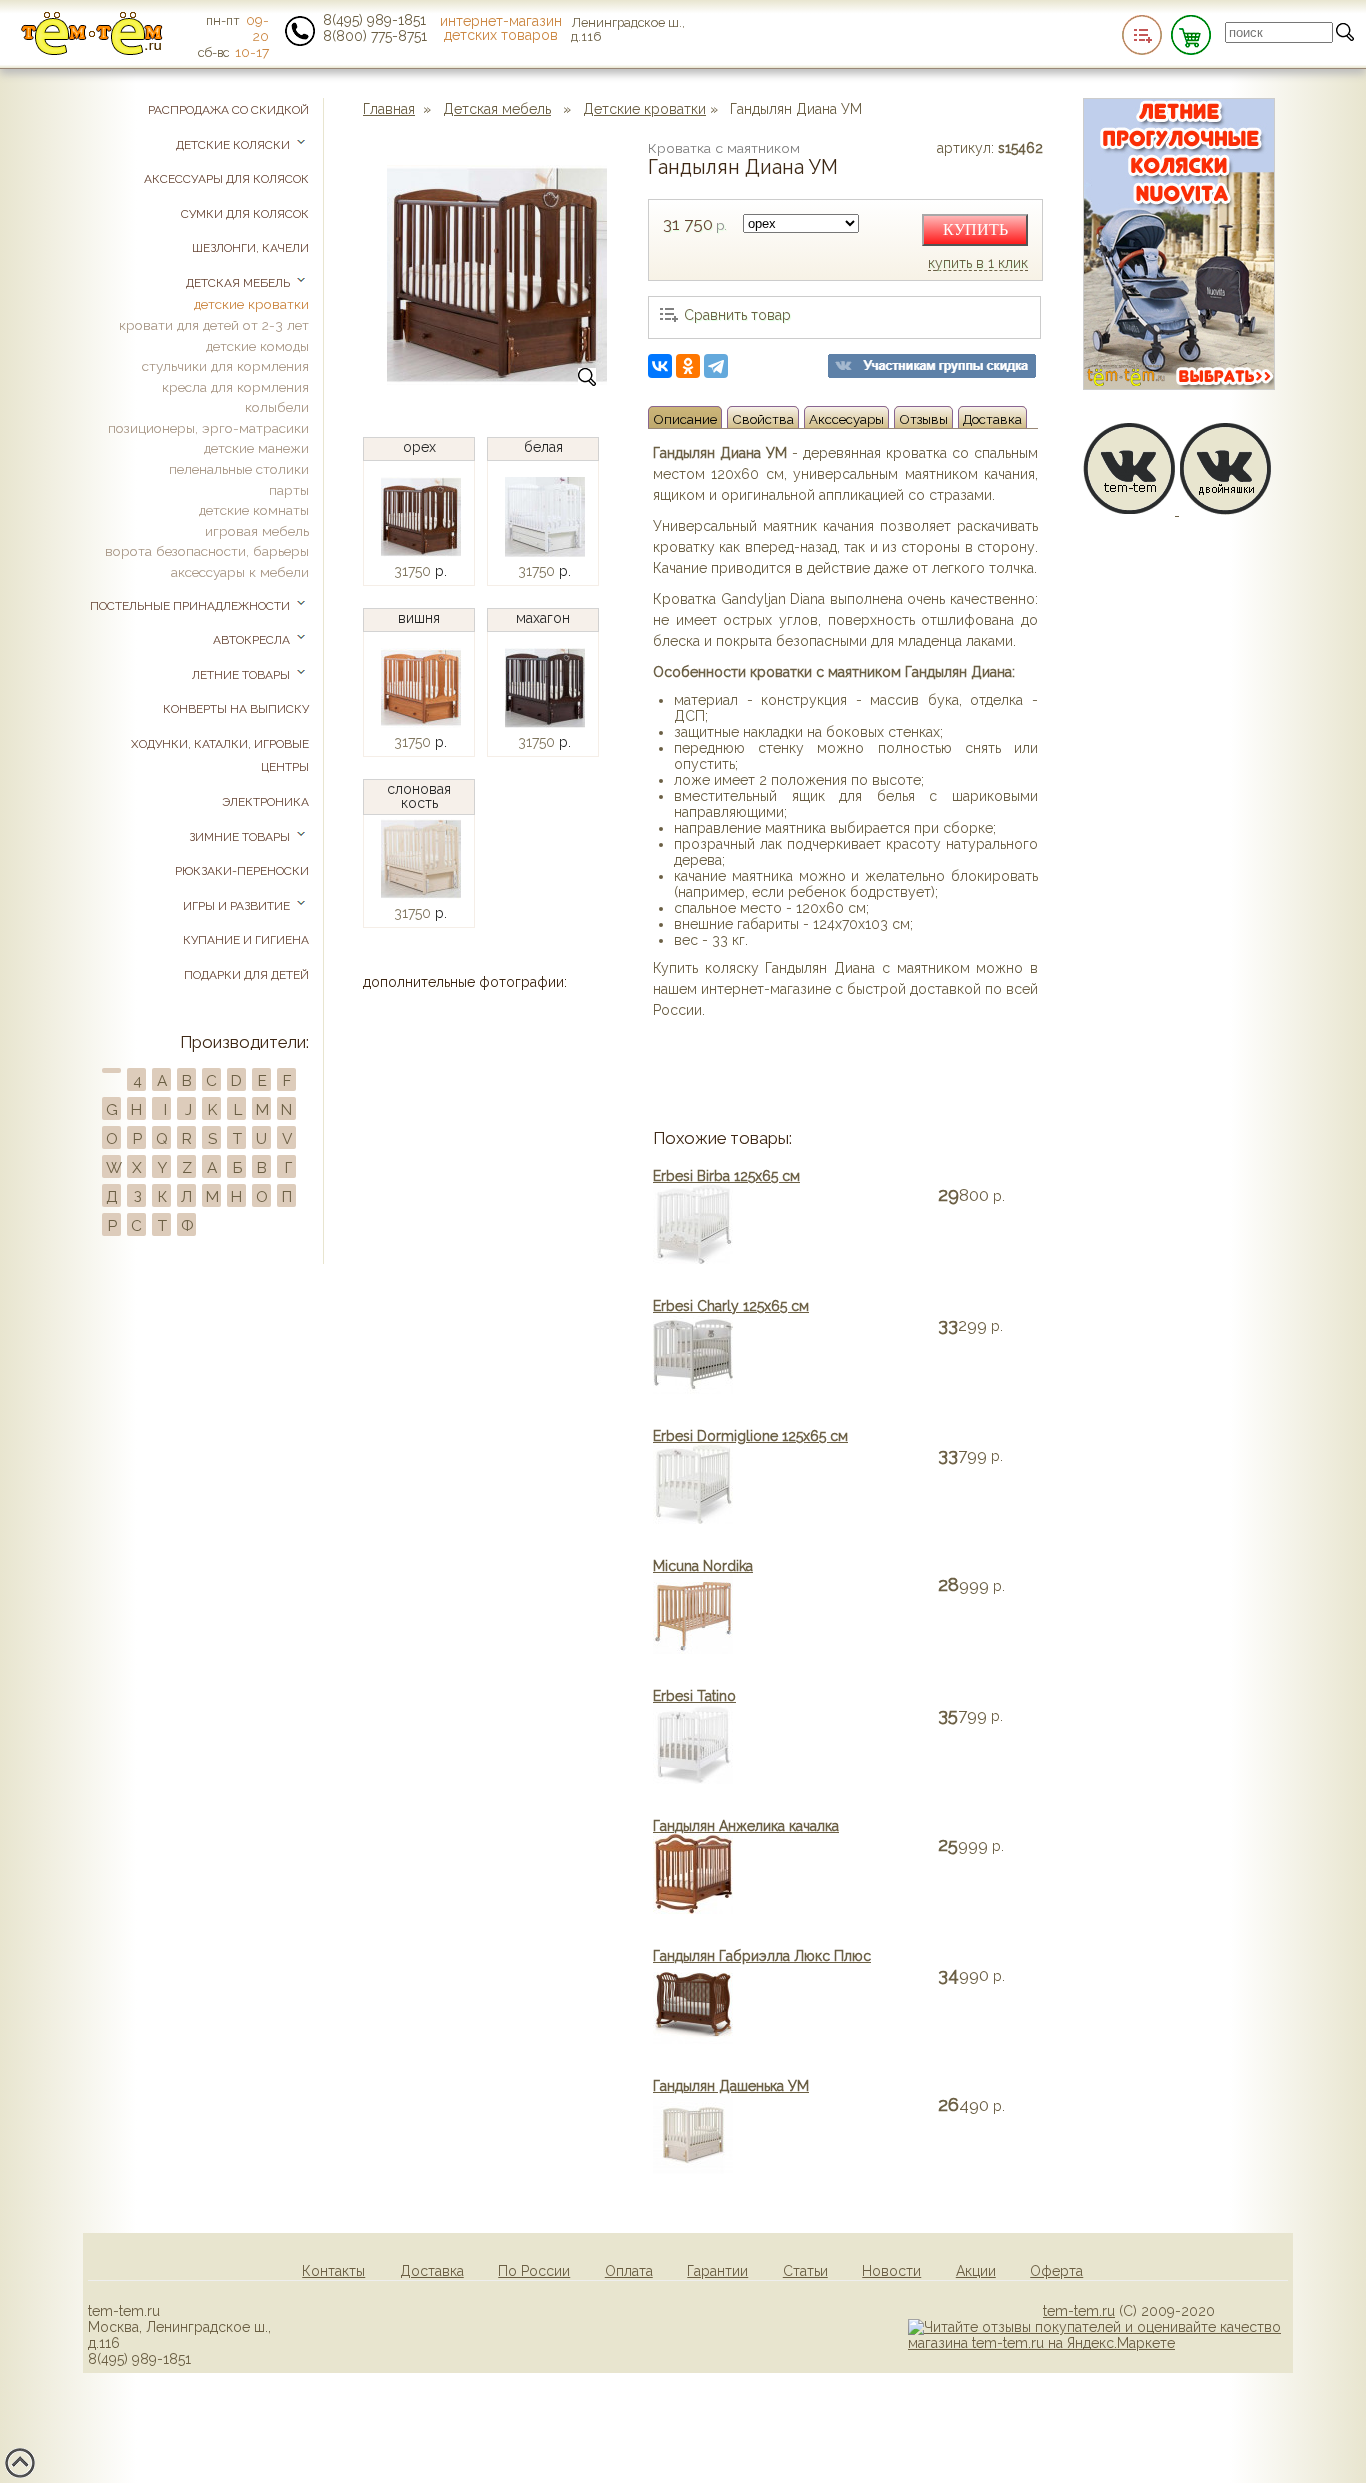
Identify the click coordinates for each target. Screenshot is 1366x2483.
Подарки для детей (246, 975)
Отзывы (923, 419)
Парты (289, 490)
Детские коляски (234, 145)
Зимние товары (241, 837)
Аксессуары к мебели (240, 572)
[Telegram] (716, 366)
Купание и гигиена (246, 940)
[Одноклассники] (688, 366)
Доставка (992, 419)
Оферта (1056, 2271)
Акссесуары (846, 419)
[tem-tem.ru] (92, 51)
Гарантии (717, 2271)
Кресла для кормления (235, 387)
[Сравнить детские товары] (1142, 35)
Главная (389, 109)
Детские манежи (256, 448)
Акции (976, 2271)
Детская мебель (497, 109)
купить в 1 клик (978, 264)
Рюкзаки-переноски (242, 871)
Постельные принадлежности (191, 606)
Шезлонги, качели (250, 248)
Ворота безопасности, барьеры (207, 551)
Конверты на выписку (236, 709)
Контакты (333, 2271)
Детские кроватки (644, 109)
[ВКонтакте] (660, 366)
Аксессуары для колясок (226, 179)
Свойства (763, 419)
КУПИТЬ (975, 229)
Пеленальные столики (239, 469)
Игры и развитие (238, 906)
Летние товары (242, 675)
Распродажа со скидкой (228, 110)
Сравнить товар (737, 315)
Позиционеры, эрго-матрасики (208, 428)
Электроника (265, 802)
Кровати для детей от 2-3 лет (214, 325)
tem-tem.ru (1079, 2311)
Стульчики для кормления (225, 366)
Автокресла (253, 640)
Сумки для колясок (245, 214)
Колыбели (277, 407)
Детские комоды (257, 346)
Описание (685, 419)
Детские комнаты (254, 510)
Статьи (805, 2271)
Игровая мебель (257, 531)
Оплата (629, 2271)
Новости (891, 2271)
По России (534, 2271)
